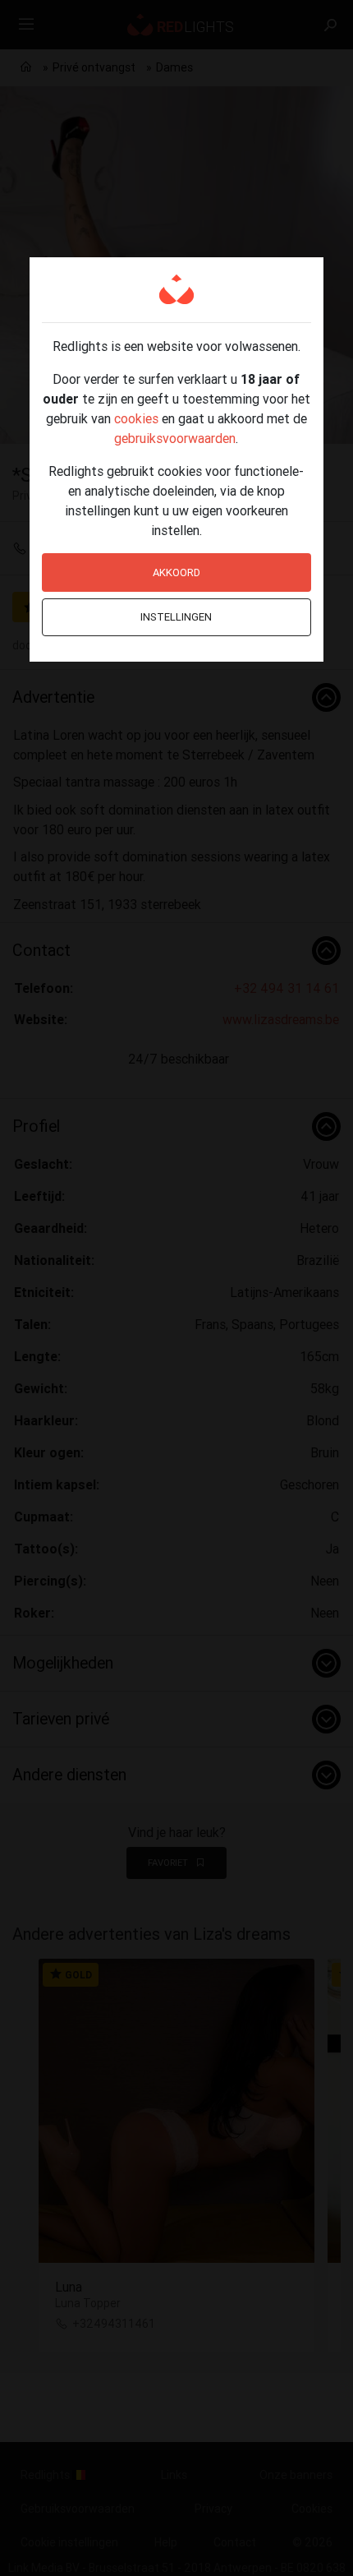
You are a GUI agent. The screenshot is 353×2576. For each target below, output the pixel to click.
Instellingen (176, 617)
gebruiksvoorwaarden (175, 438)
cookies (136, 418)
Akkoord (176, 572)
